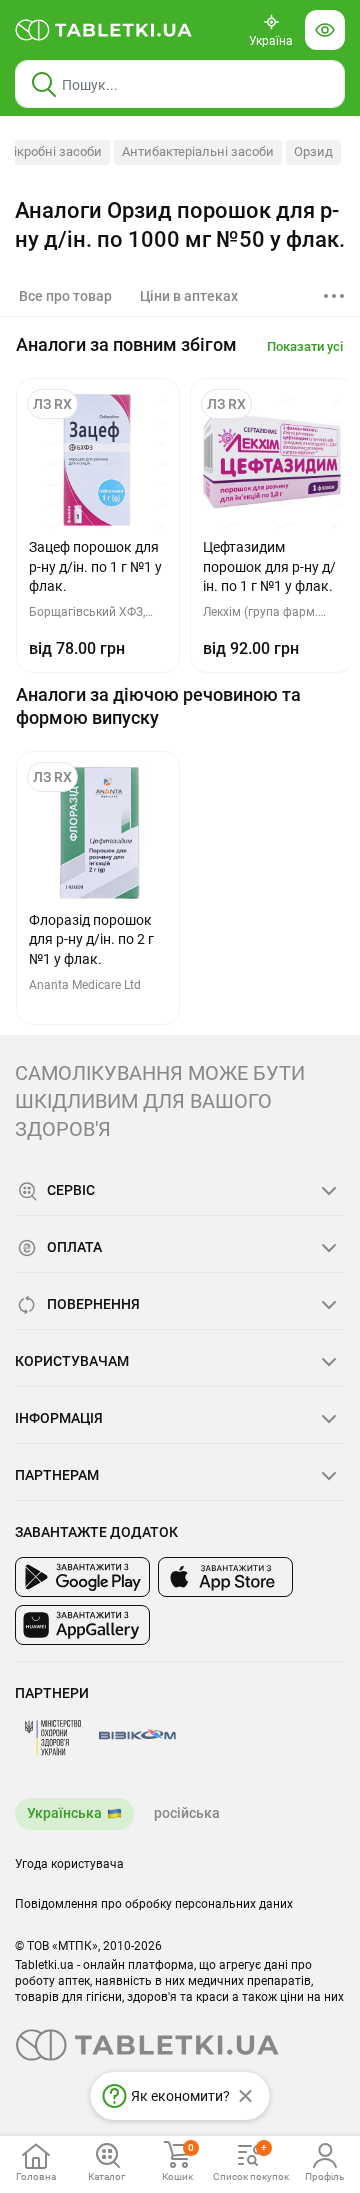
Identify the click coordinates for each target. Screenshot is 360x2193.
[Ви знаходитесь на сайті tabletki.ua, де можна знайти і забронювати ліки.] (104, 30)
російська (187, 1813)
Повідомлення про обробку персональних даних (154, 1904)
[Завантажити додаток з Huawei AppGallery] (82, 1625)
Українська (64, 1813)
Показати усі (305, 346)
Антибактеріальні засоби (198, 151)
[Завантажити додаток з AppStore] (225, 1577)
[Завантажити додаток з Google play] (82, 1577)
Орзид (313, 151)
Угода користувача (69, 1864)
